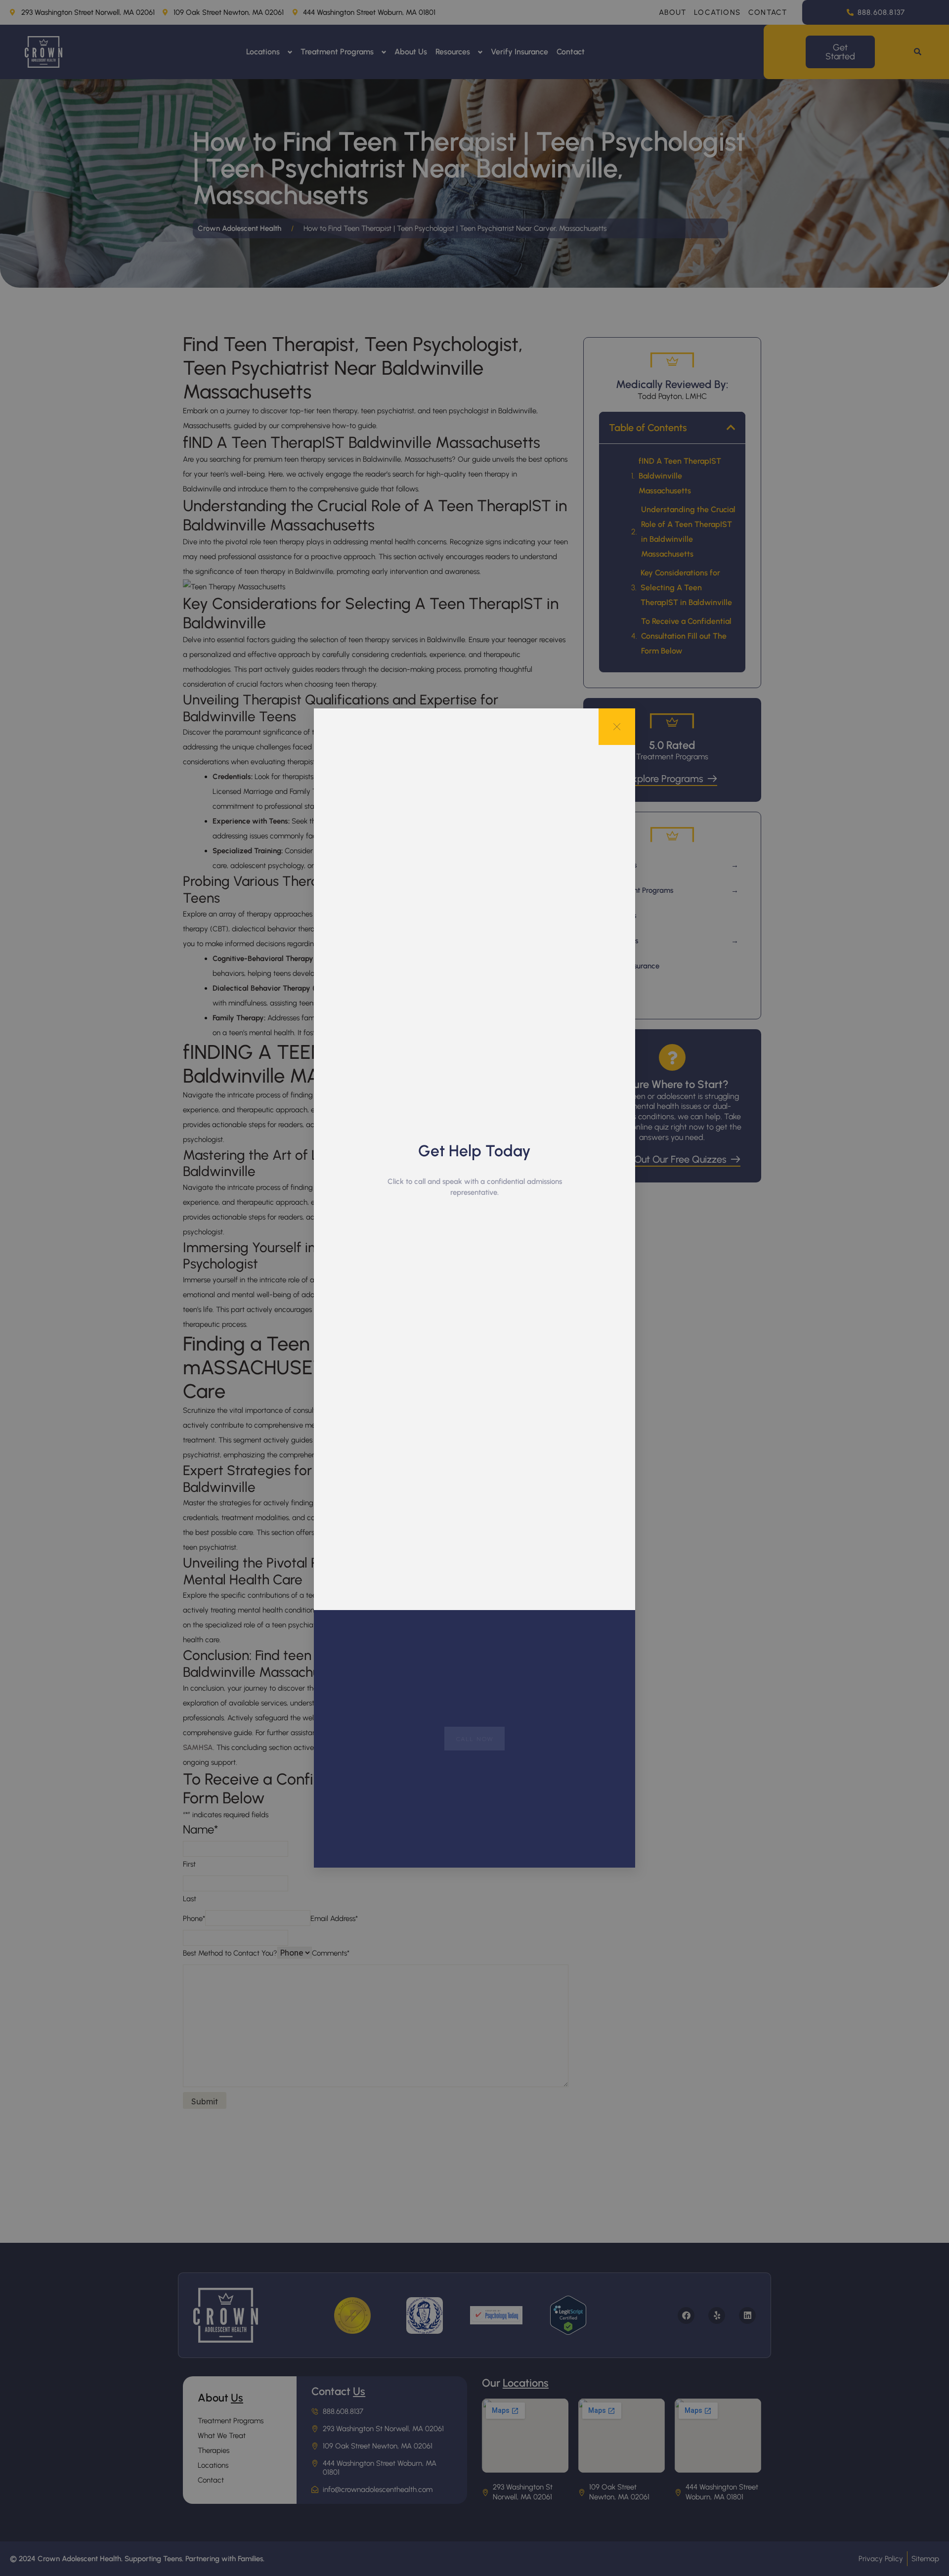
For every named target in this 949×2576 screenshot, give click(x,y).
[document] (474, 1288)
